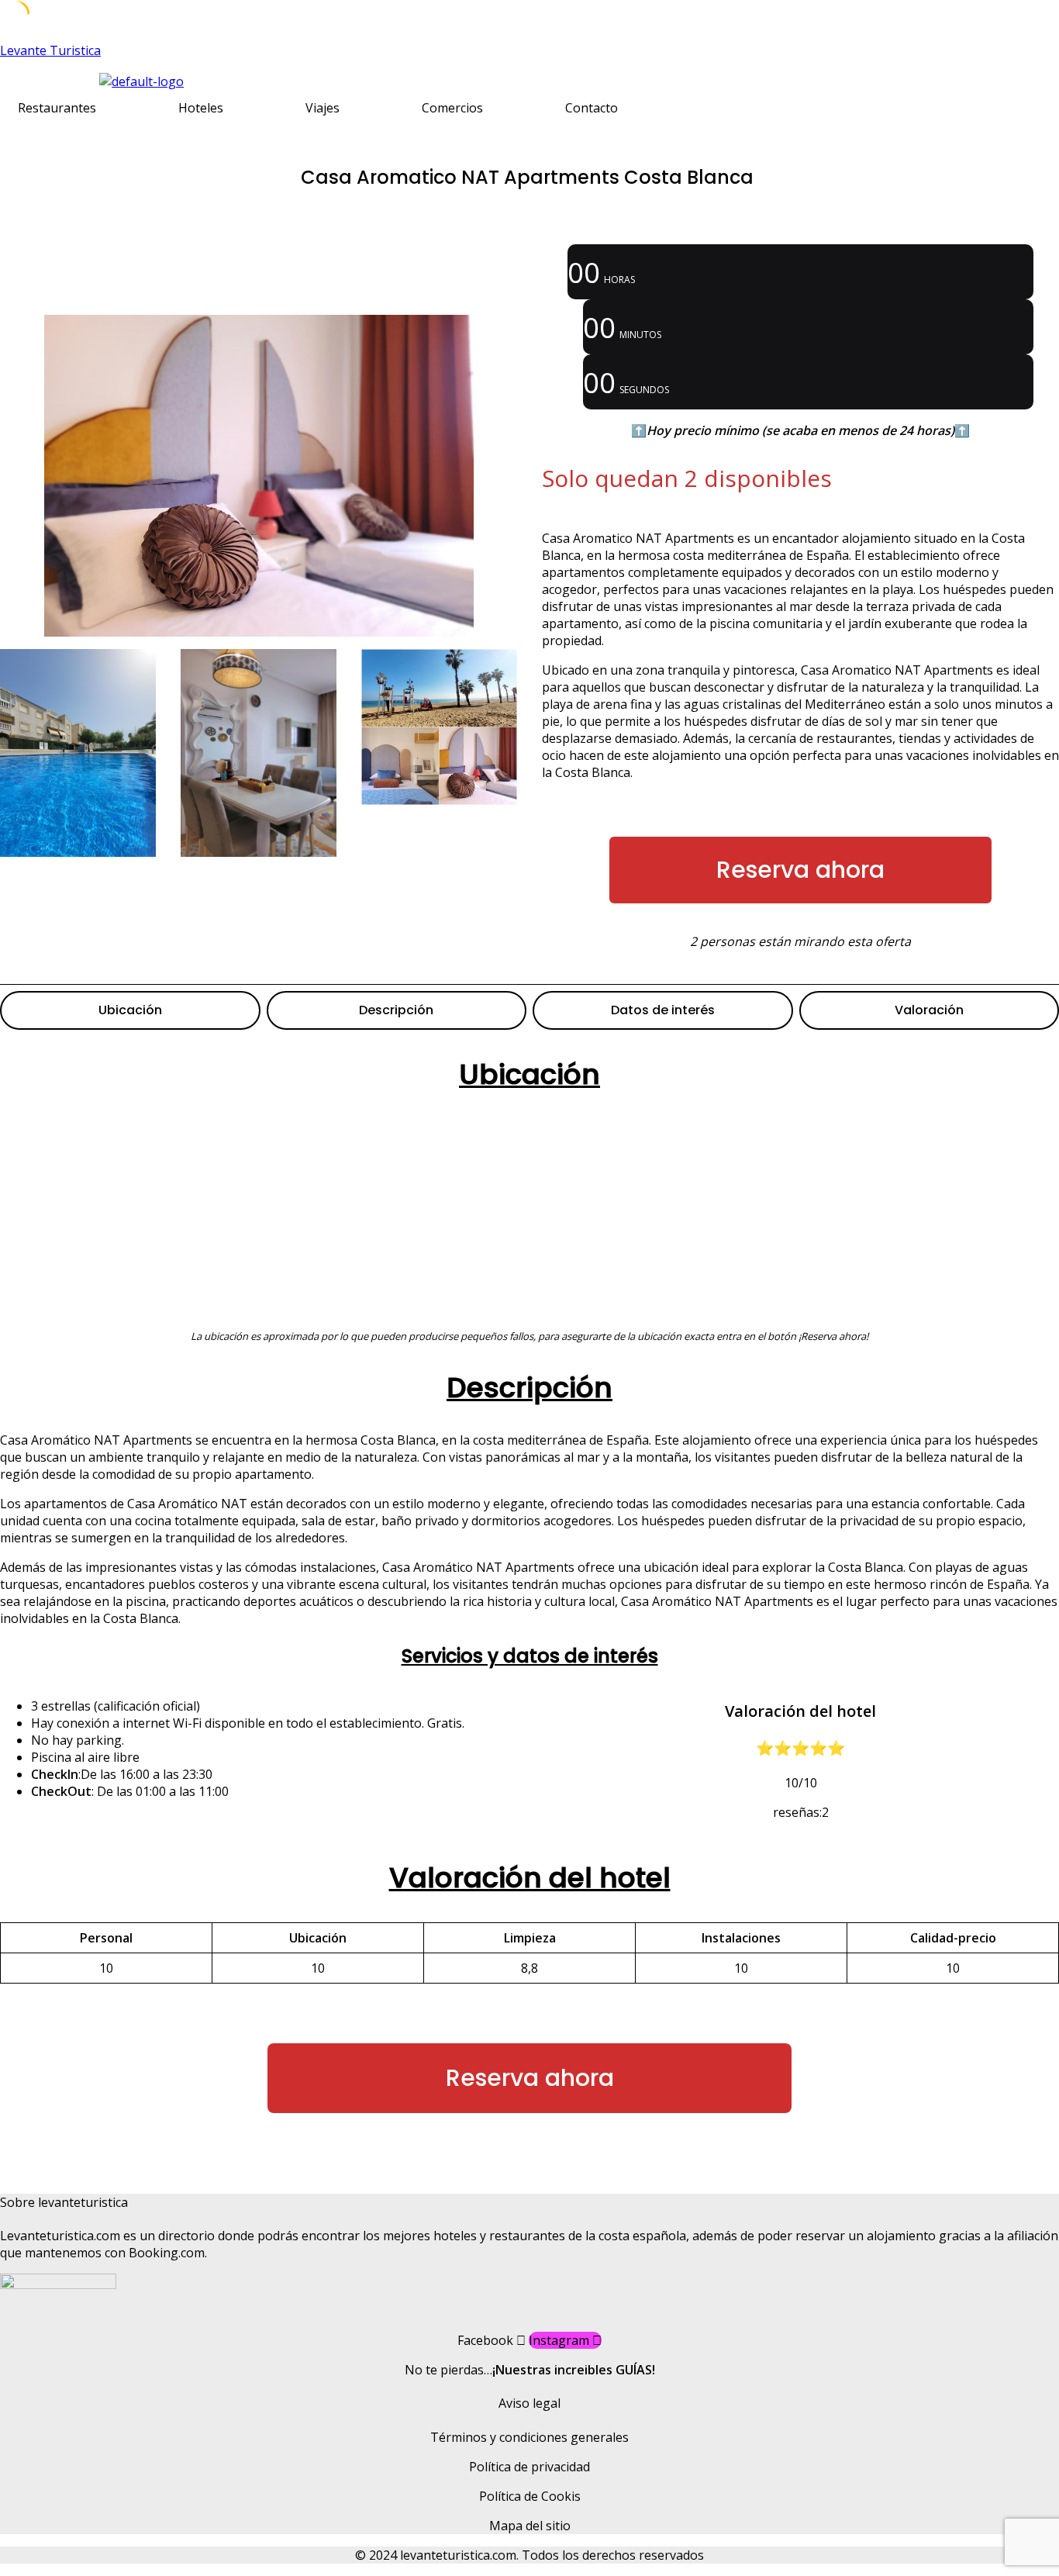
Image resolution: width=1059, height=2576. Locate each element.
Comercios (452, 108)
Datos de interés (663, 1010)
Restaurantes (57, 108)
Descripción (396, 1010)
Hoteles (201, 108)
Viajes (323, 108)
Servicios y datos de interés (530, 1656)
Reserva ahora (800, 870)
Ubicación (130, 1010)
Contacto (592, 108)
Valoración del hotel (530, 1878)
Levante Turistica (50, 50)
